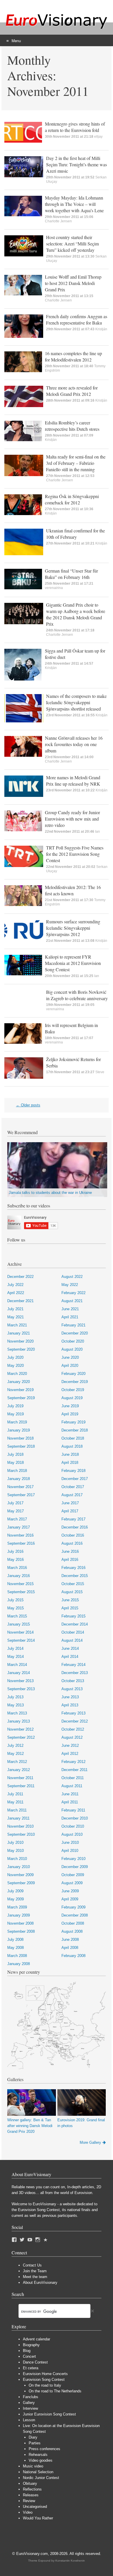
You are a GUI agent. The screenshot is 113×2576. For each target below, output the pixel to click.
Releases (31, 2495)
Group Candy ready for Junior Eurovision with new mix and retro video (72, 819)
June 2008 (70, 1940)
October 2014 (73, 1632)
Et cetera (31, 2368)
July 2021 (15, 1309)
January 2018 (19, 1479)
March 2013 (17, 1713)
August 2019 (72, 1398)
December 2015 (75, 1576)
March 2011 (17, 1810)
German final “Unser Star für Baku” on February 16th (71, 574)
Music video (33, 2466)
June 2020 (70, 1357)
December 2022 (20, 1277)
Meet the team (35, 2277)
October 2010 (73, 1826)
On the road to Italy (45, 2385)
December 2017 (75, 1479)
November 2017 (20, 1487)
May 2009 (16, 1899)
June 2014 (70, 1648)
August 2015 (72, 1592)
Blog (27, 2351)
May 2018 (16, 1463)
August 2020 (72, 1349)
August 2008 (72, 1931)
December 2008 (75, 1915)
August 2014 (72, 1640)
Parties (35, 2443)
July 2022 (15, 1285)
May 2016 (16, 1560)
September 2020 (21, 1349)
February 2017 (73, 1519)
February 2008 (73, 1956)
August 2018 (72, 1446)
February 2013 (73, 1713)
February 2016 (73, 1568)
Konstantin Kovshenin (70, 2561)
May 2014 (16, 1657)
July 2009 (15, 1891)
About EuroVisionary (40, 2283)
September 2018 (21, 1446)
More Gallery (90, 2142)
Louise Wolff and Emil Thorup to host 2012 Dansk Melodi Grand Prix (73, 283)
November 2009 (20, 1875)
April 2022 (16, 1293)
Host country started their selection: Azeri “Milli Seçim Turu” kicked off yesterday (72, 244)
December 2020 (75, 1333)
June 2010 (70, 1842)
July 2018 (15, 1454)
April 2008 (70, 1948)
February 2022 (73, 1293)
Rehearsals (38, 2455)
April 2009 (70, 1899)
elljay (98, 137)
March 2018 (17, 1471)
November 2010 (20, 1826)
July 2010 (15, 1842)
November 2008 (20, 1923)
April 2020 (70, 1366)
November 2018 (20, 1438)
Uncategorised (35, 2507)
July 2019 (15, 1406)
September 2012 (21, 1737)
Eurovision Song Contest (44, 2380)
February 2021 (73, 1325)
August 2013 (72, 1689)
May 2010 (16, 1851)
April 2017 (70, 1511)
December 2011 (74, 1770)
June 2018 (70, 1454)
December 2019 (75, 1382)
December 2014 (75, 1624)
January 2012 (19, 1770)
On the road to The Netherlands (55, 2391)
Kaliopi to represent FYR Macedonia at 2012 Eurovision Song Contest (73, 963)
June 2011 (70, 1794)
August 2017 (72, 1495)
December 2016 (75, 1527)
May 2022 (70, 1285)
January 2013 (19, 1721)
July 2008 (15, 1940)
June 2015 (70, 1600)
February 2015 (73, 1616)
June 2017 (70, 1503)
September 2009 (21, 1883)
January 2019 (19, 1430)
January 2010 (19, 1867)
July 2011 (15, 1794)
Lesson (29, 2420)
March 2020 (17, 1374)
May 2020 (16, 1366)
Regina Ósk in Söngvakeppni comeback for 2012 (72, 499)
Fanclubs (31, 2397)
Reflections (32, 2489)
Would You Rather (38, 2518)
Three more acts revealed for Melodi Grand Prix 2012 (72, 391)
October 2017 (73, 1487)
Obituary (30, 2483)
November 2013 (20, 1681)
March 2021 (17, 1325)
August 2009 (72, 1883)
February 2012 (73, 1762)
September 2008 (21, 1931)
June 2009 (70, 1891)
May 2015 (16, 1608)
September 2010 (21, 1834)
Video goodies (41, 2460)
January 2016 (19, 1576)
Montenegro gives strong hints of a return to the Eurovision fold (75, 127)
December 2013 (75, 1673)
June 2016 (70, 1551)
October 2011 (73, 1778)
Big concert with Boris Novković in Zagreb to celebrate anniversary (77, 995)
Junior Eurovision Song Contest (49, 2414)
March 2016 (17, 1568)
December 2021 (20, 1301)
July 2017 (15, 1503)
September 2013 (21, 1689)
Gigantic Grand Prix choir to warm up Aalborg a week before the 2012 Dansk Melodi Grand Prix (76, 614)
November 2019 (20, 1390)
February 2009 (73, 1907)
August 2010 (72, 1834)
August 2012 (72, 1737)
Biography (31, 2345)
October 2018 (73, 1438)
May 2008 (16, 1948)
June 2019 (70, 1406)
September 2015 (21, 1592)
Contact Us (32, 2265)
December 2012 (75, 1721)
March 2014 (17, 1665)
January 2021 (19, 1333)
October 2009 (73, 1875)
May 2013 (16, 1705)
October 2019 (73, 1390)
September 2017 (21, 1495)
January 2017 (19, 1527)
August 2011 (72, 1786)
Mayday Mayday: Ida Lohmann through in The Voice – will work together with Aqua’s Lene (74, 204)
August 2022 (72, 1277)
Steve (100, 1072)
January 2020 (19, 1382)
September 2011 (21, 1786)
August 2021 (72, 1301)
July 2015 (15, 1600)
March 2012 (17, 1762)
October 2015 (73, 1584)
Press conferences (44, 2449)
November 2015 (20, 1584)
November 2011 (20, 1778)
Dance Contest (35, 2362)
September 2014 (21, 1640)
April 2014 (70, 1657)
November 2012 (20, 1729)
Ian (97, 832)
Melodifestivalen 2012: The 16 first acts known (73, 890)
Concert (29, 2356)
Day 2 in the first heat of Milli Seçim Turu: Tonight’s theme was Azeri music (76, 164)
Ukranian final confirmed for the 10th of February (75, 534)
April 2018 (70, 1463)
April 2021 (70, 1317)
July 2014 (15, 1648)
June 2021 (70, 1309)
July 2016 (15, 1551)
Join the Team (35, 2271)
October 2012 (73, 1729)
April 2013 (70, 1705)
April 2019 (70, 1414)
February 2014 (73, 1665)
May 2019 (16, 1414)
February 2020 (73, 1374)
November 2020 (20, 1341)
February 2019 (73, 1422)
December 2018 (75, 1430)
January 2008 (19, 1964)
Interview (30, 2408)
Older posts (28, 1105)
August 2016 (72, 1543)
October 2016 (73, 1535)
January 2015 (19, 1624)
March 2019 (17, 1422)
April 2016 (70, 1560)
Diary (33, 2437)
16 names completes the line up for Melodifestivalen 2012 (73, 356)
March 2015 (17, 1616)
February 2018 (73, 1471)
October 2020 (73, 1341)
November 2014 (20, 1632)
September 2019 (21, 1398)
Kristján (101, 329)
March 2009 (17, 1907)
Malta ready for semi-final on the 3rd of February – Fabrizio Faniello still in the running (76, 463)
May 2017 (16, 1511)
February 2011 (73, 1810)
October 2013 (73, 1681)
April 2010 (70, 1851)
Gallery (29, 2403)
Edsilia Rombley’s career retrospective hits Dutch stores (72, 426)
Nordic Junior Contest (41, 2478)
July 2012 (15, 1745)
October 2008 (73, 1923)
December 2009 (75, 1867)
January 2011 (18, 1818)
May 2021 (16, 1317)
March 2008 (17, 1956)
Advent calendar (37, 2339)
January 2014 (19, 1673)
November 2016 (20, 1535)
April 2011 (70, 1802)
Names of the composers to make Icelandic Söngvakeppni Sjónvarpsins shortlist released (76, 702)
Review (29, 2501)
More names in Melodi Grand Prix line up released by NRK (73, 781)
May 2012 (16, 1754)
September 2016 (21, 1543)
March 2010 (17, 1859)
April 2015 (70, 1608)
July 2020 (15, 1357)
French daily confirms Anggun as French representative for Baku (77, 319)
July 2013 (15, 1697)
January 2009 (19, 1915)
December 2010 (75, 1818)
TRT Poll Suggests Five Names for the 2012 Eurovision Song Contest (75, 854)
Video (28, 2512)
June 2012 (70, 1745)
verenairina (54, 588)
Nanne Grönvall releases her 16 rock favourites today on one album (74, 744)
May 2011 (15, 1802)
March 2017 (17, 1519)
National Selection (38, 2472)
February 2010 (73, 1859)
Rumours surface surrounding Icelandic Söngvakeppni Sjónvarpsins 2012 (73, 928)
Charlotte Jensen (58, 221)
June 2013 (70, 1697)
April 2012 (70, 1754)
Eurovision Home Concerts (45, 2374)
